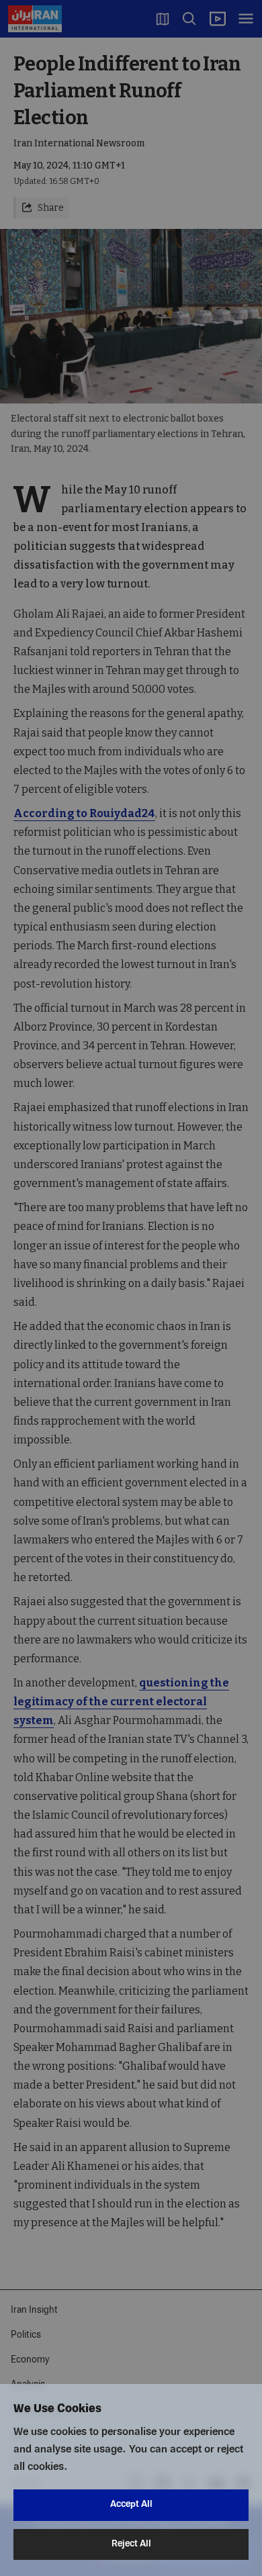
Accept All (131, 2505)
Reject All (131, 2544)
